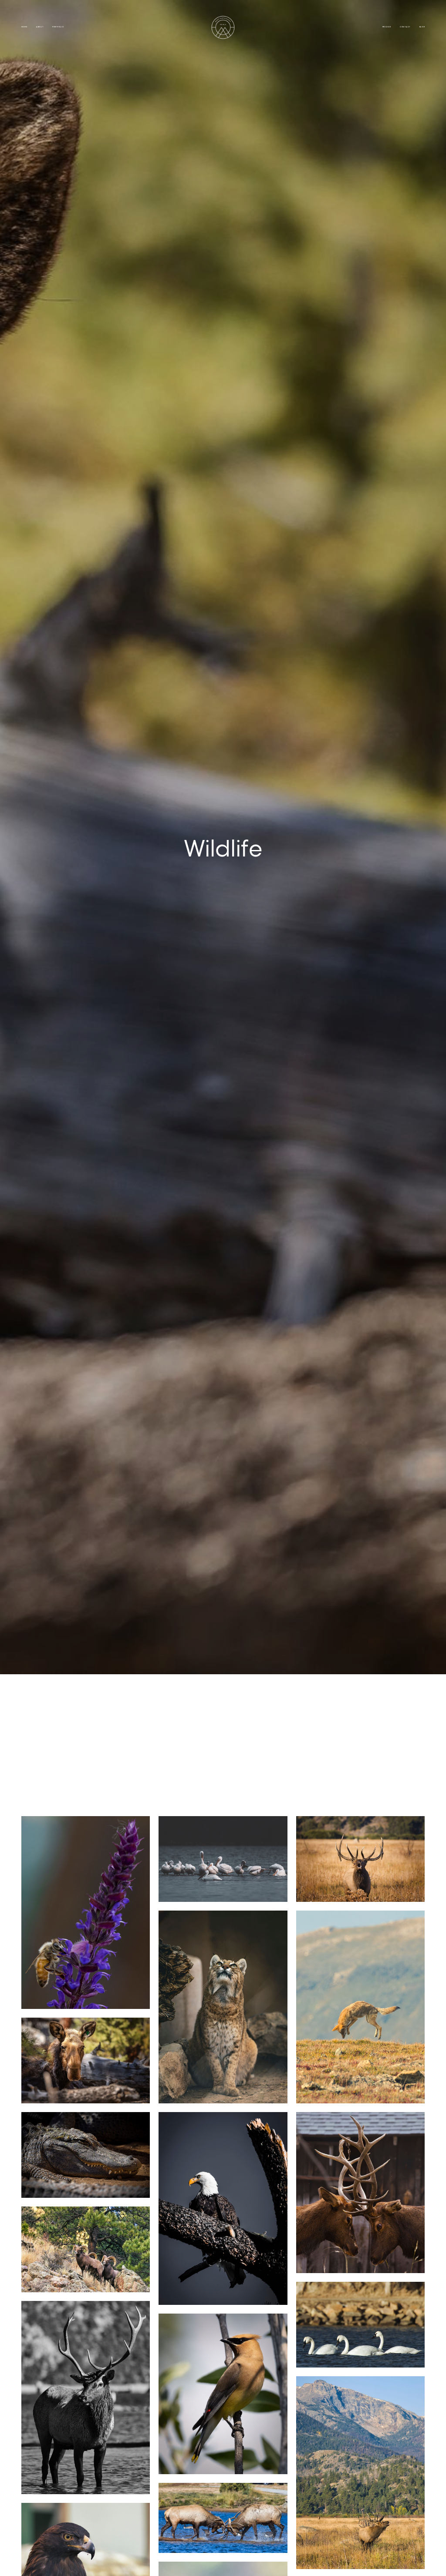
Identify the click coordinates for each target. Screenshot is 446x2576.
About (40, 27)
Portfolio (58, 27)
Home (24, 27)
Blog (422, 27)
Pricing (387, 27)
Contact (405, 27)
